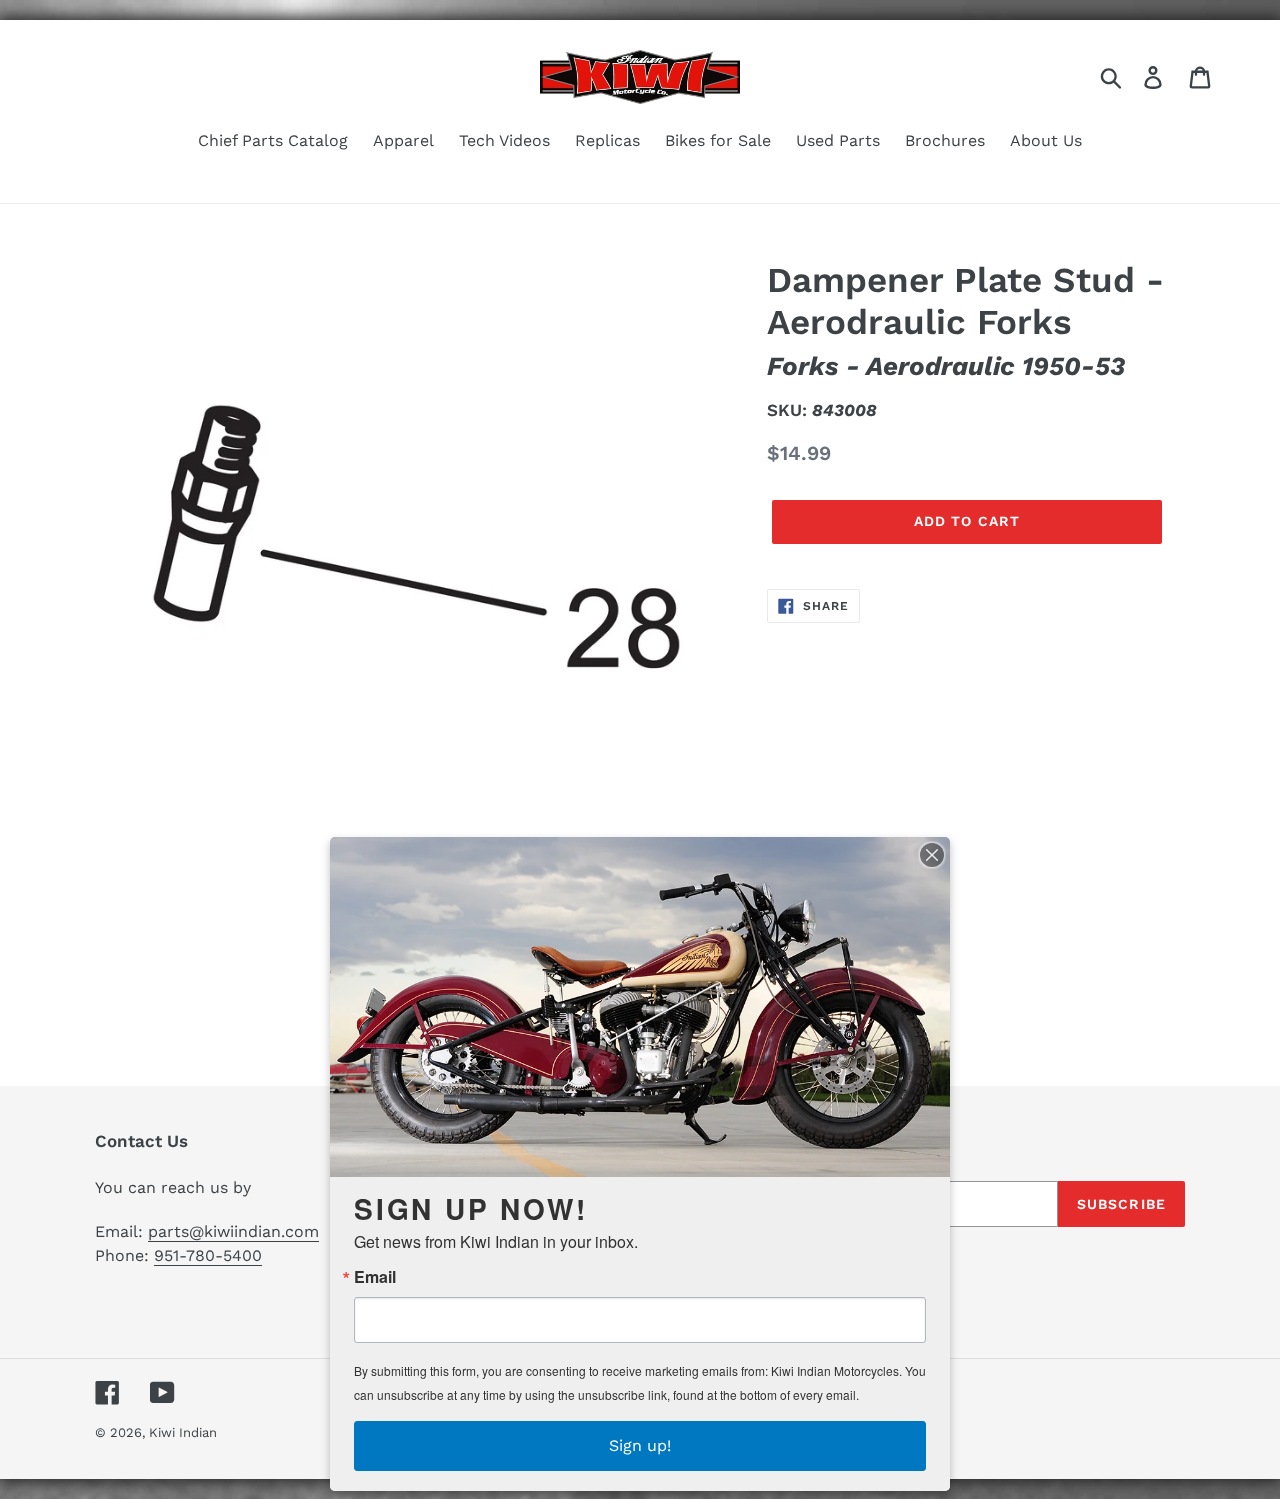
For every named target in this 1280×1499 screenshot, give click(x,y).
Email (375, 1277)
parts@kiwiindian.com (233, 1231)
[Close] (932, 855)
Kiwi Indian (183, 1432)
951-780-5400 (208, 1255)
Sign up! (640, 1445)
